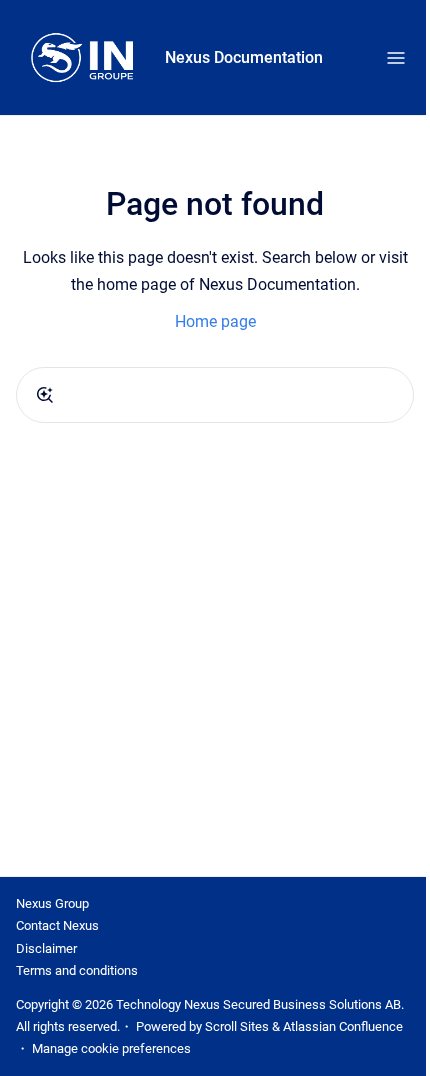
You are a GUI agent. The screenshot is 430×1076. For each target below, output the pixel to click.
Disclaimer (46, 948)
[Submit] (45, 395)
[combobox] (215, 395)
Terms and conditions (77, 970)
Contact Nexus (57, 925)
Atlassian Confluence (343, 1026)
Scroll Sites (237, 1026)
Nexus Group (52, 903)
